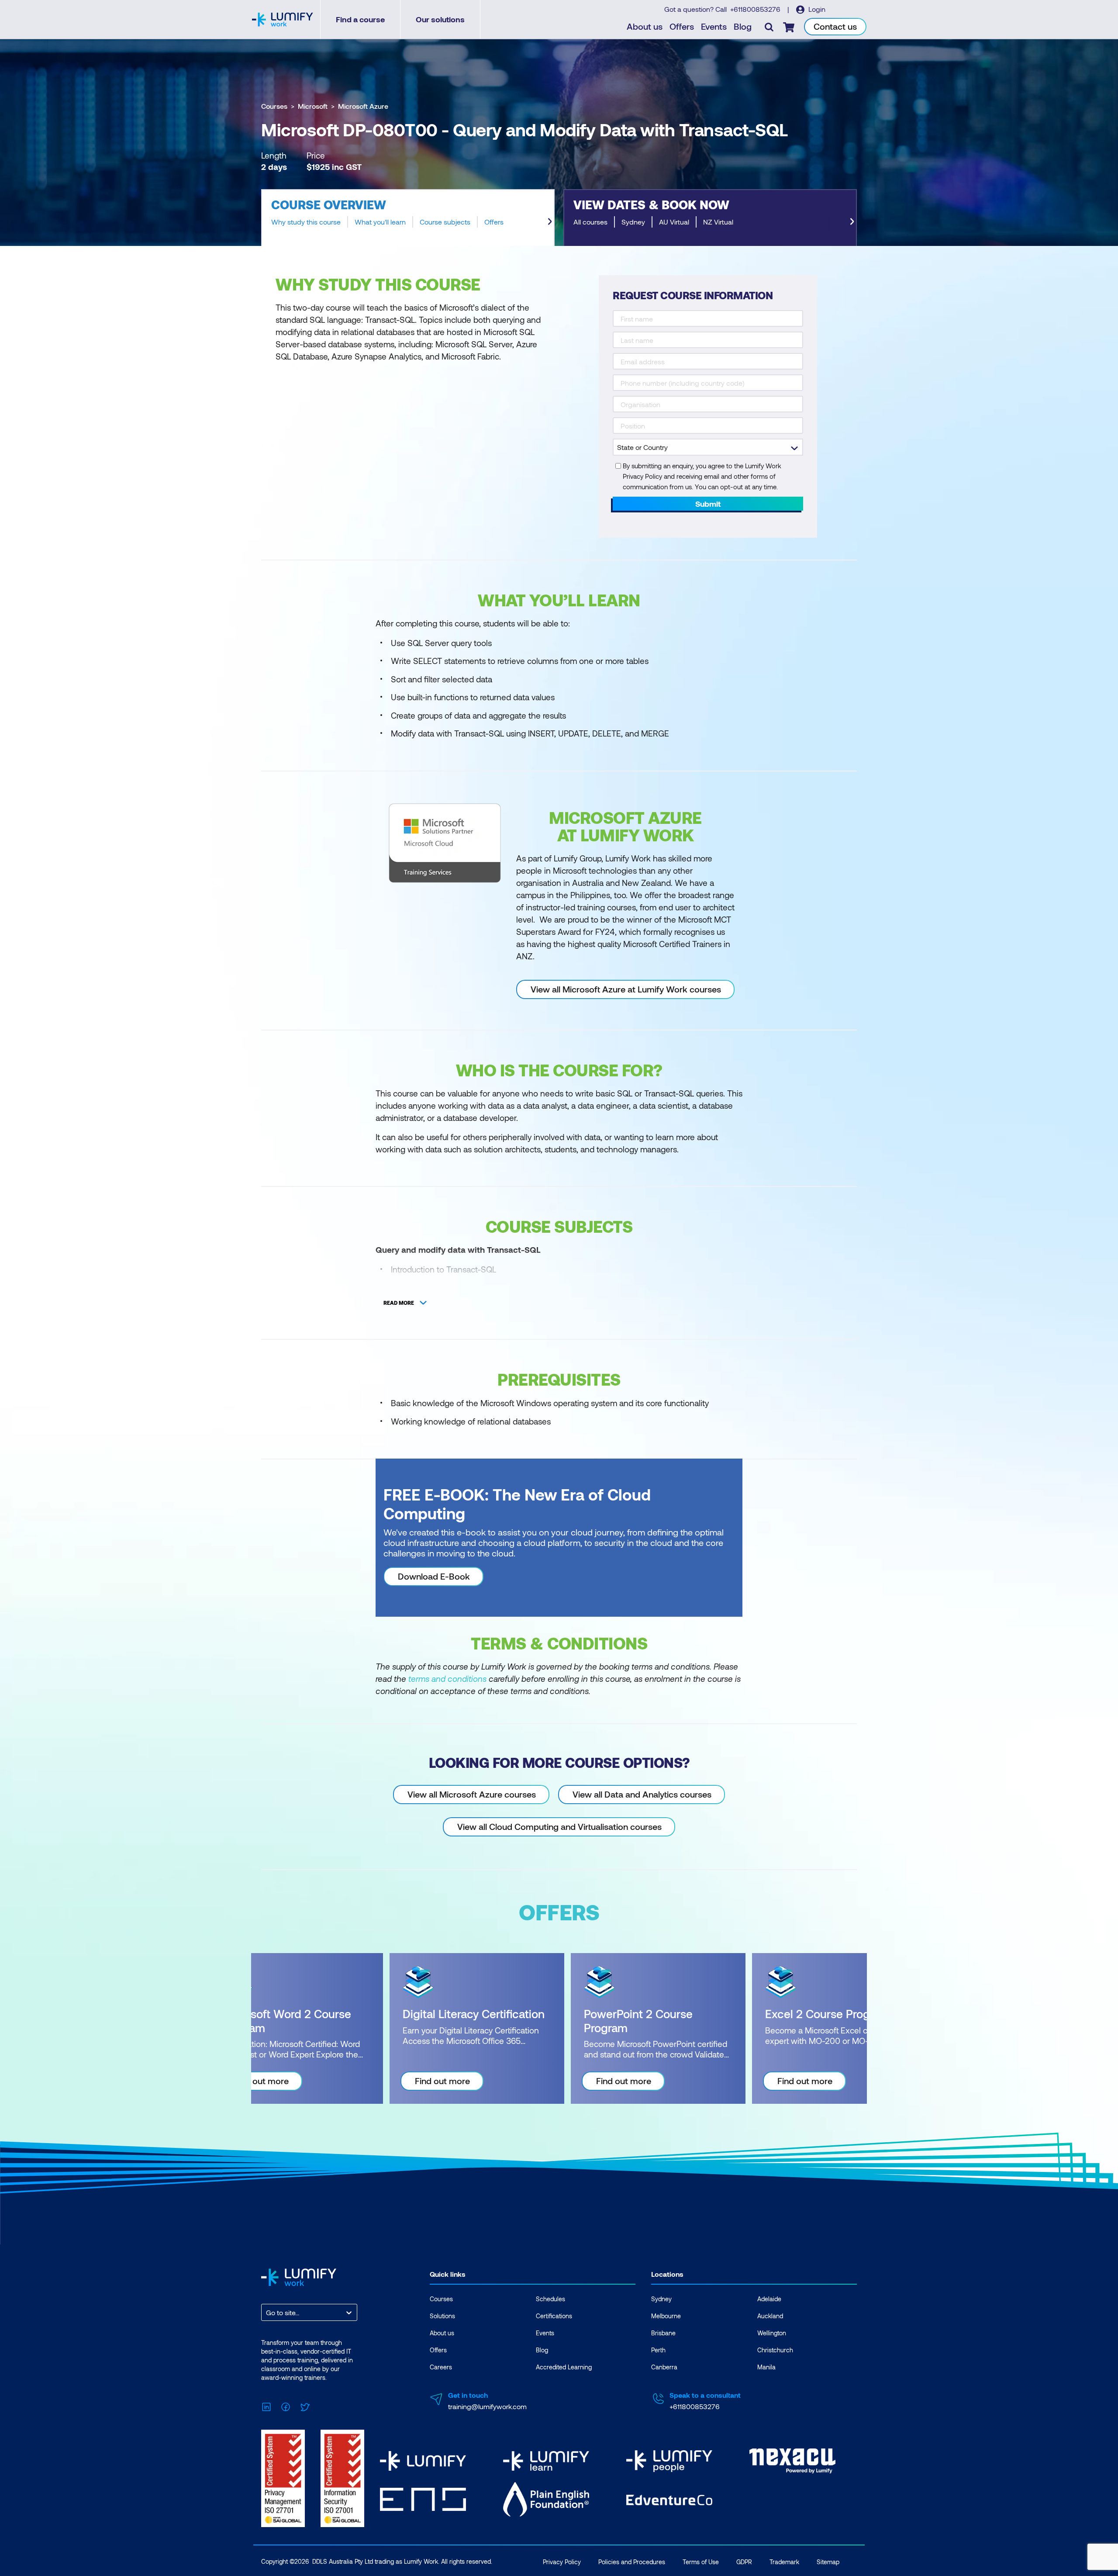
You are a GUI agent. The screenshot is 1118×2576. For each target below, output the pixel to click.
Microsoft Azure (363, 106)
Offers (682, 26)
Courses (274, 106)
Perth (658, 2350)
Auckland (770, 2316)
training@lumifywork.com (487, 2406)
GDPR (744, 2562)
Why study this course (306, 222)
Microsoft (313, 106)
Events (714, 26)
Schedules (550, 2299)
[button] (408, 218)
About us (645, 26)
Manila (766, 2367)
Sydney (633, 222)
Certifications (554, 2316)
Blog (743, 26)
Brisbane (663, 2333)
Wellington (772, 2333)
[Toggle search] (769, 27)
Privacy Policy (562, 2562)
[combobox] (267, 2312)
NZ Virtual (718, 222)
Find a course (360, 19)
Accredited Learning (564, 2367)
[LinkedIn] (266, 2405)
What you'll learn (380, 222)
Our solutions (440, 19)
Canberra (664, 2367)
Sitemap (828, 2562)
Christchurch (775, 2350)
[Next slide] (550, 221)
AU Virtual (674, 222)
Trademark (784, 2562)
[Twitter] (305, 2405)
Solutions (442, 2316)
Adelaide (769, 2299)
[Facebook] (286, 2405)
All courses (590, 222)
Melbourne (666, 2316)
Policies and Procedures (632, 2562)
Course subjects (445, 222)
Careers (441, 2367)
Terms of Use (701, 2562)
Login (816, 9)
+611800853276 (756, 9)
